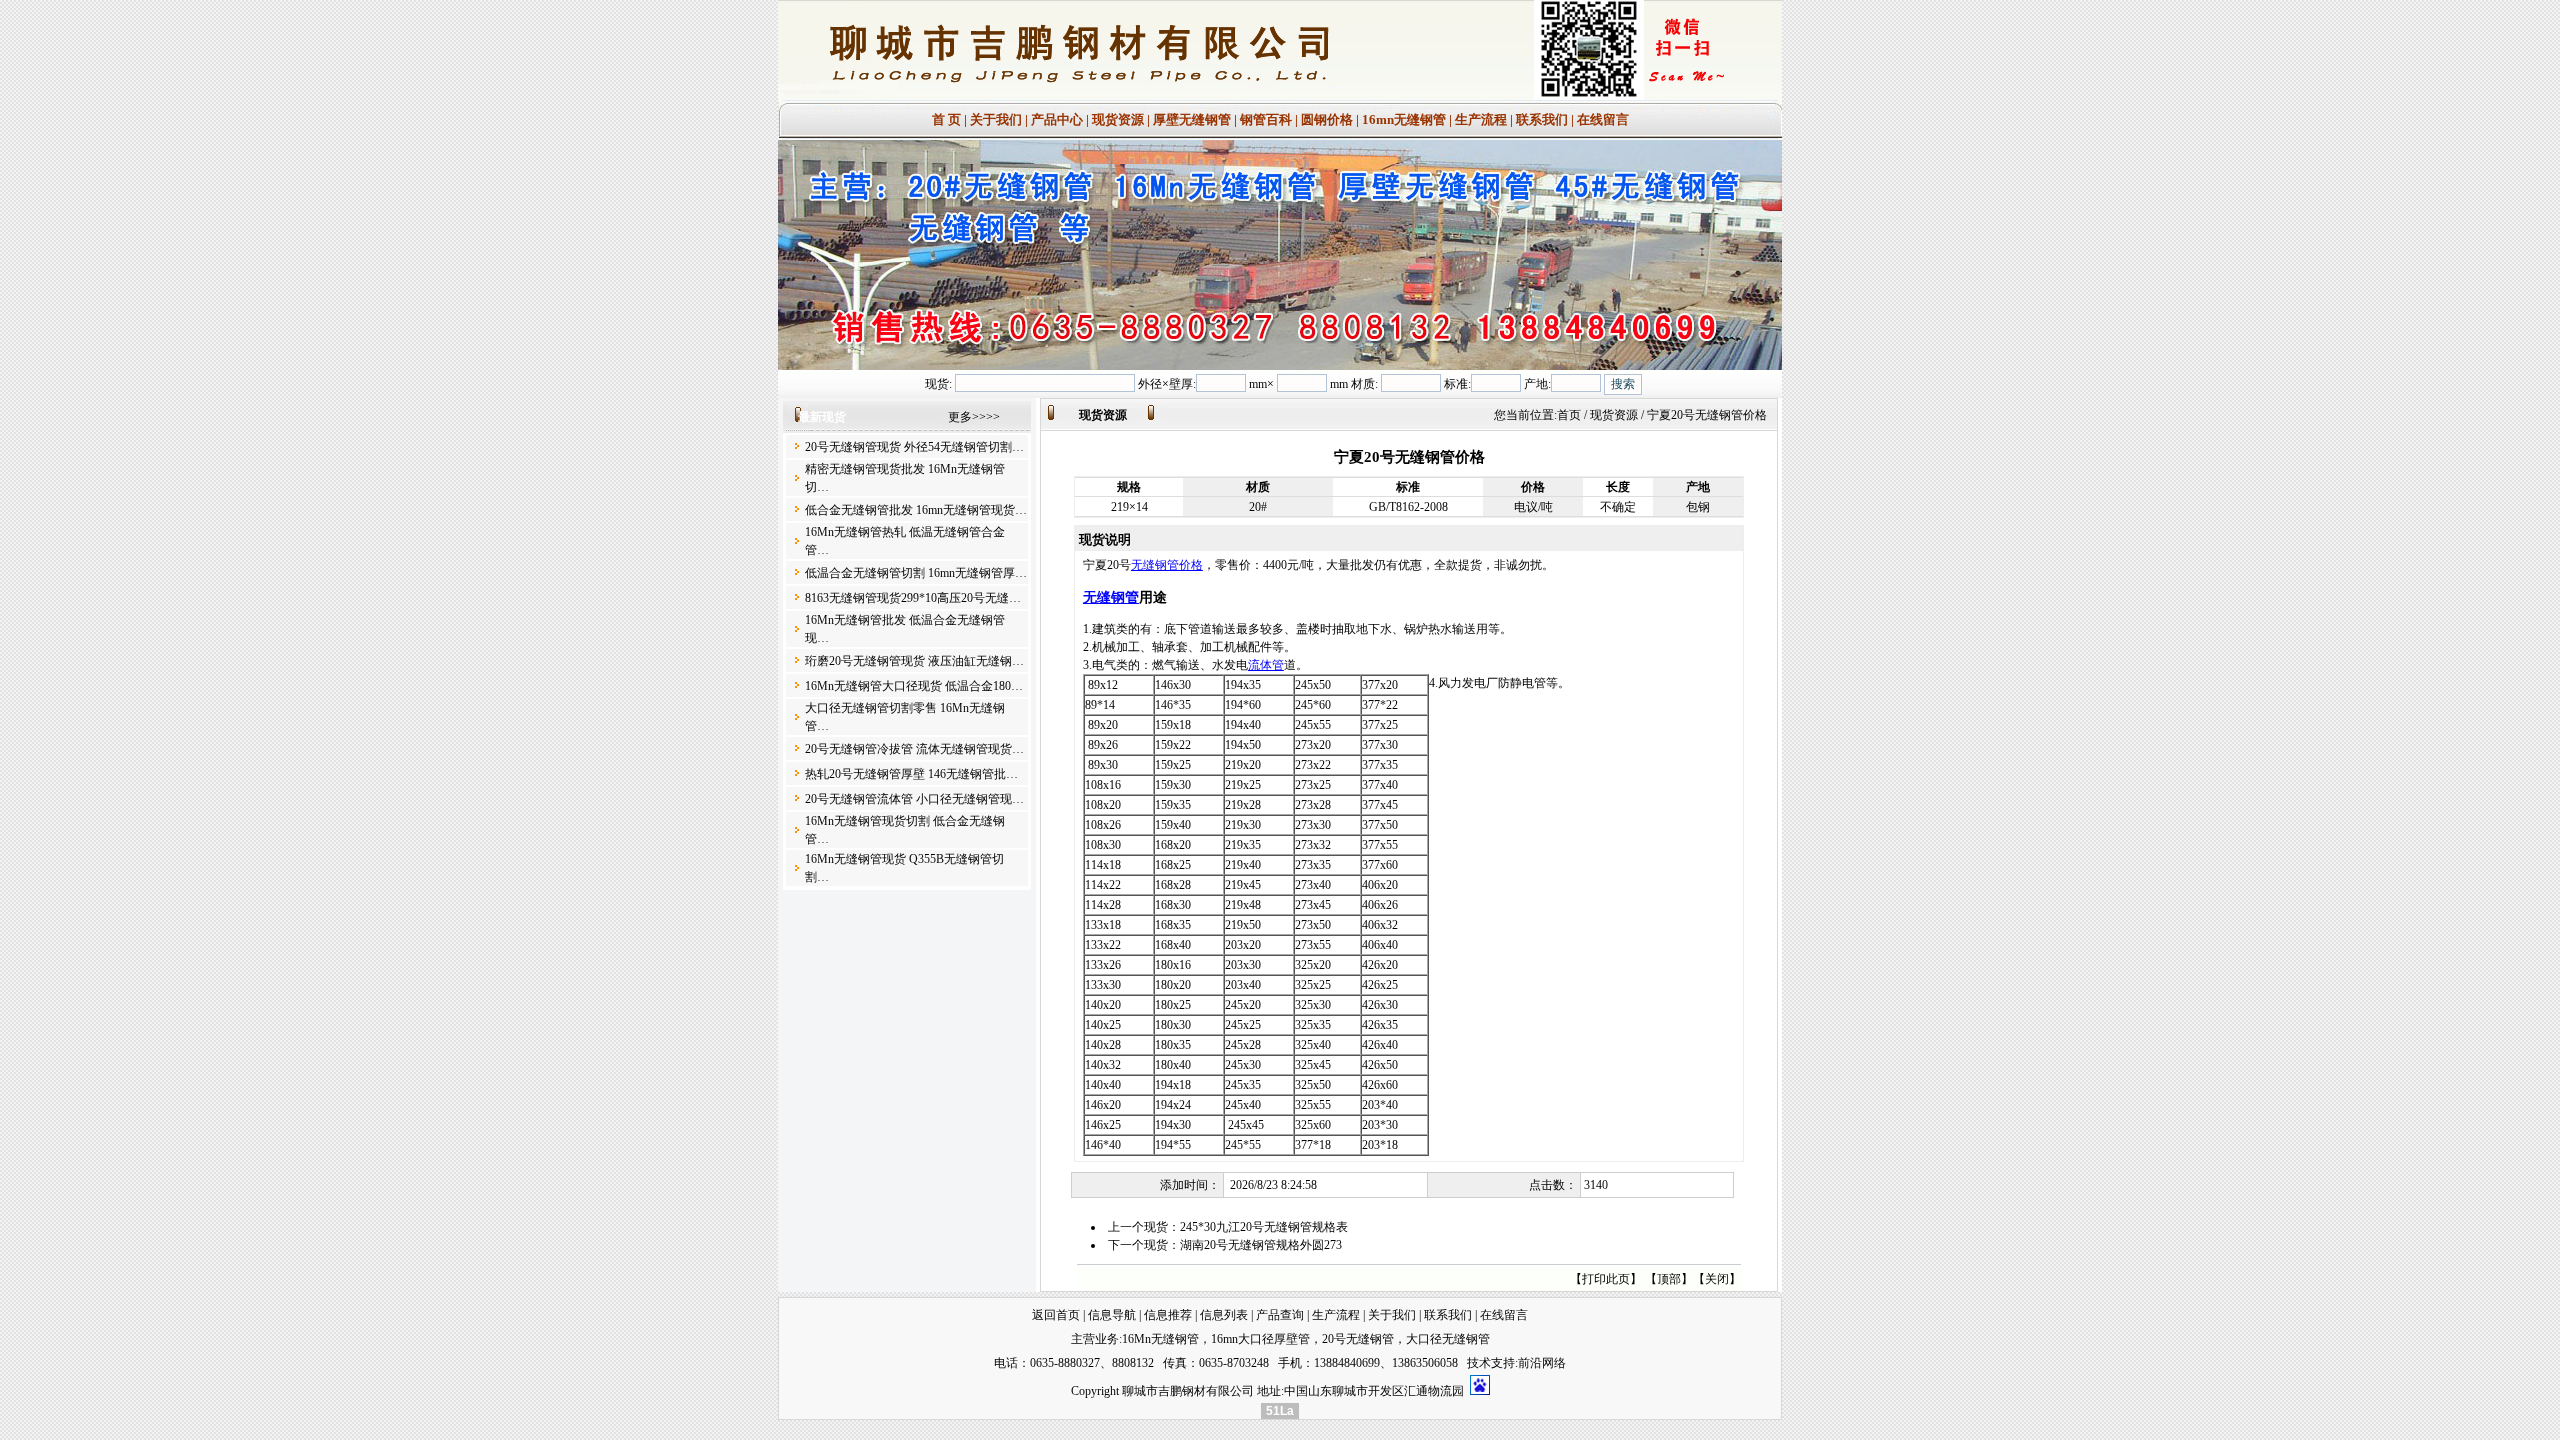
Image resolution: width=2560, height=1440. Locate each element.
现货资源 (1118, 119)
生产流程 (1481, 119)
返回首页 (1056, 1315)
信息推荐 (1168, 1315)
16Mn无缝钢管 (1160, 1339)
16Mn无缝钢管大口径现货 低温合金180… (914, 686)
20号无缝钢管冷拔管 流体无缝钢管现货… (914, 749)
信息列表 (1224, 1315)
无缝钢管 (1111, 597)
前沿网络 (1542, 1363)
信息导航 (1112, 1315)
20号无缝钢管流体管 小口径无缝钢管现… (914, 799)
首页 (1569, 415)
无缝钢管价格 (1167, 565)
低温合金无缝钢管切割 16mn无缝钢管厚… (916, 573)
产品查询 (1280, 1315)
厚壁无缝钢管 (1192, 119)
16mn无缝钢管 (1404, 119)
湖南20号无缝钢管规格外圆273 (1261, 1245)
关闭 (1717, 1279)
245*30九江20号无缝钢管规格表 (1264, 1227)
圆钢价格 (1327, 119)
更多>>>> (974, 417)
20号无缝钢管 (1358, 1339)
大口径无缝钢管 (1448, 1339)
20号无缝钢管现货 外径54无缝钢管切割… (914, 447)
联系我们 (1542, 119)
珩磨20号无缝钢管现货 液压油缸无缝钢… (914, 661)
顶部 (1669, 1279)
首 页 (946, 119)
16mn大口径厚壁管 (1260, 1339)
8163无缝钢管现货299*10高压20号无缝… (913, 598)
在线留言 (1603, 119)
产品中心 (1057, 119)
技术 (1479, 1363)
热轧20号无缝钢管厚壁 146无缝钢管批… (911, 774)
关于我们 (996, 119)
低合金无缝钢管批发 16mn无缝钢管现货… (916, 510)
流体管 (1266, 665)
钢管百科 (1266, 119)
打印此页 (1606, 1279)
